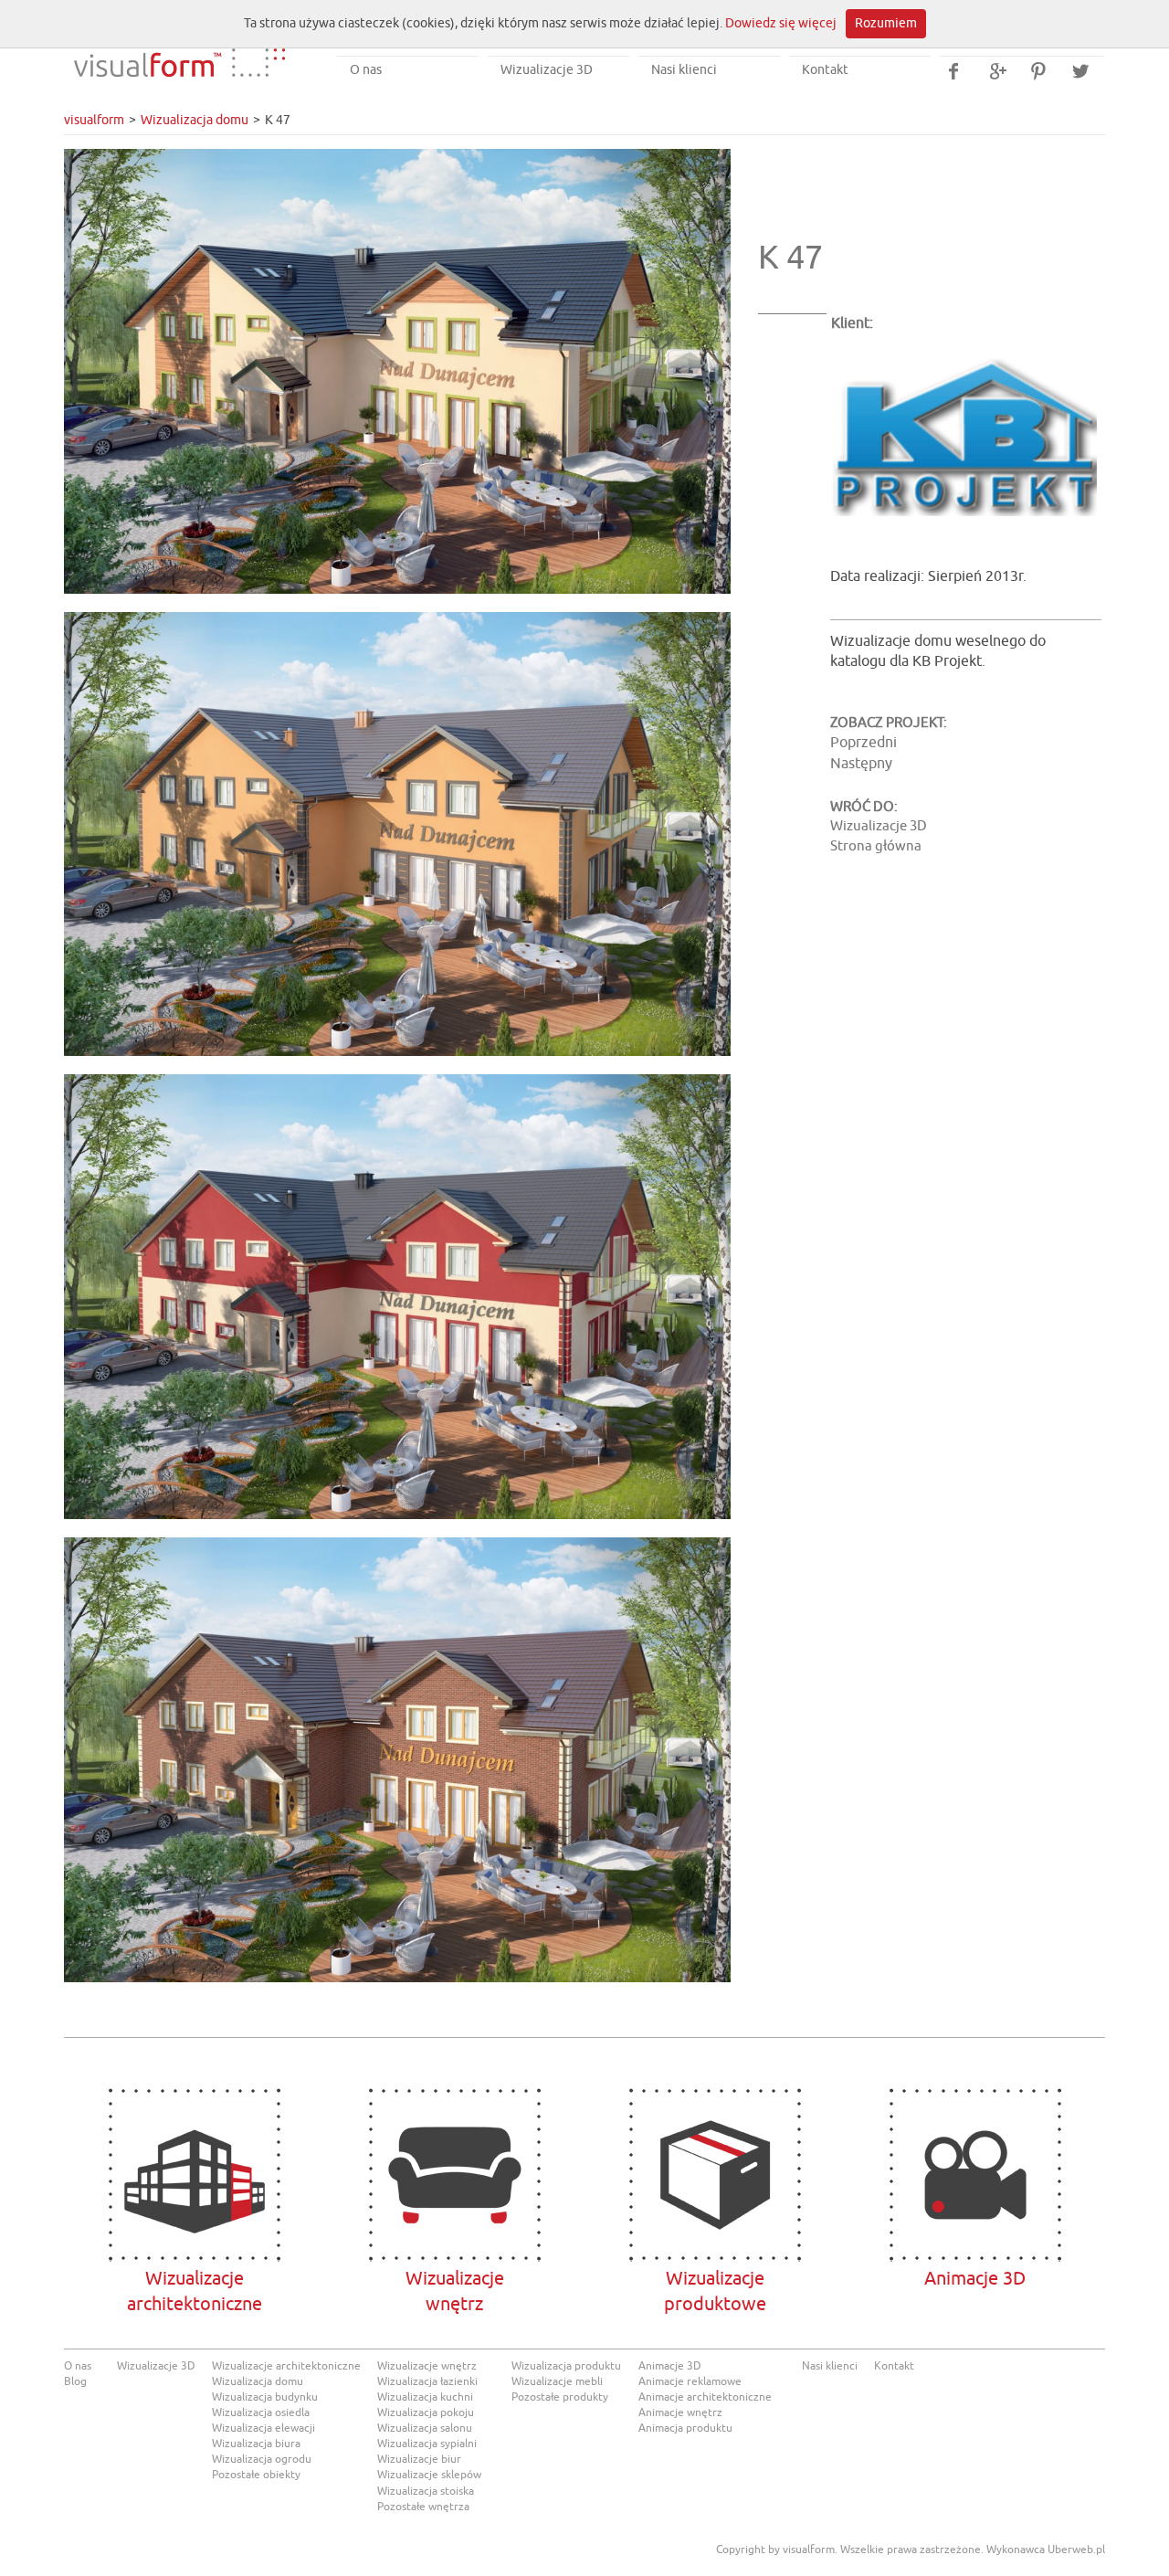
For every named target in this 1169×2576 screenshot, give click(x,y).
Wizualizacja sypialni (427, 2444)
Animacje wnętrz (680, 2412)
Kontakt (825, 70)
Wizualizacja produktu (566, 2366)
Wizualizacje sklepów (429, 2475)
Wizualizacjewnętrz (454, 2175)
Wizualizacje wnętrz (427, 2366)
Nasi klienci (684, 70)
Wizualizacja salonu (425, 2428)
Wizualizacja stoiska (426, 2491)
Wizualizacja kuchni (425, 2397)
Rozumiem (886, 23)
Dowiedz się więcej (781, 23)
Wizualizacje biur (419, 2459)
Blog (75, 2381)
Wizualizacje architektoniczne (194, 2175)
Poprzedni (864, 743)
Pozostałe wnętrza (423, 2507)
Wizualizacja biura (256, 2444)
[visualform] (179, 49)
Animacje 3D (975, 2175)
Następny (861, 764)
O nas (366, 70)
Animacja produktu (685, 2428)
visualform (94, 120)
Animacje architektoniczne (705, 2397)
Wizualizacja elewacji (263, 2428)
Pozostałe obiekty (256, 2475)
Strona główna (876, 846)
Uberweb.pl (1076, 2550)
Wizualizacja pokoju (426, 2412)
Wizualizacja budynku (265, 2397)
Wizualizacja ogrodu (262, 2459)
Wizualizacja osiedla (261, 2412)
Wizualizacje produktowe (715, 2175)
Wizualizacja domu (195, 120)
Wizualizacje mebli (557, 2381)
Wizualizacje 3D (547, 70)
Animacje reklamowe (690, 2381)
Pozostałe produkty (560, 2397)
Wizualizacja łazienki (427, 2381)
